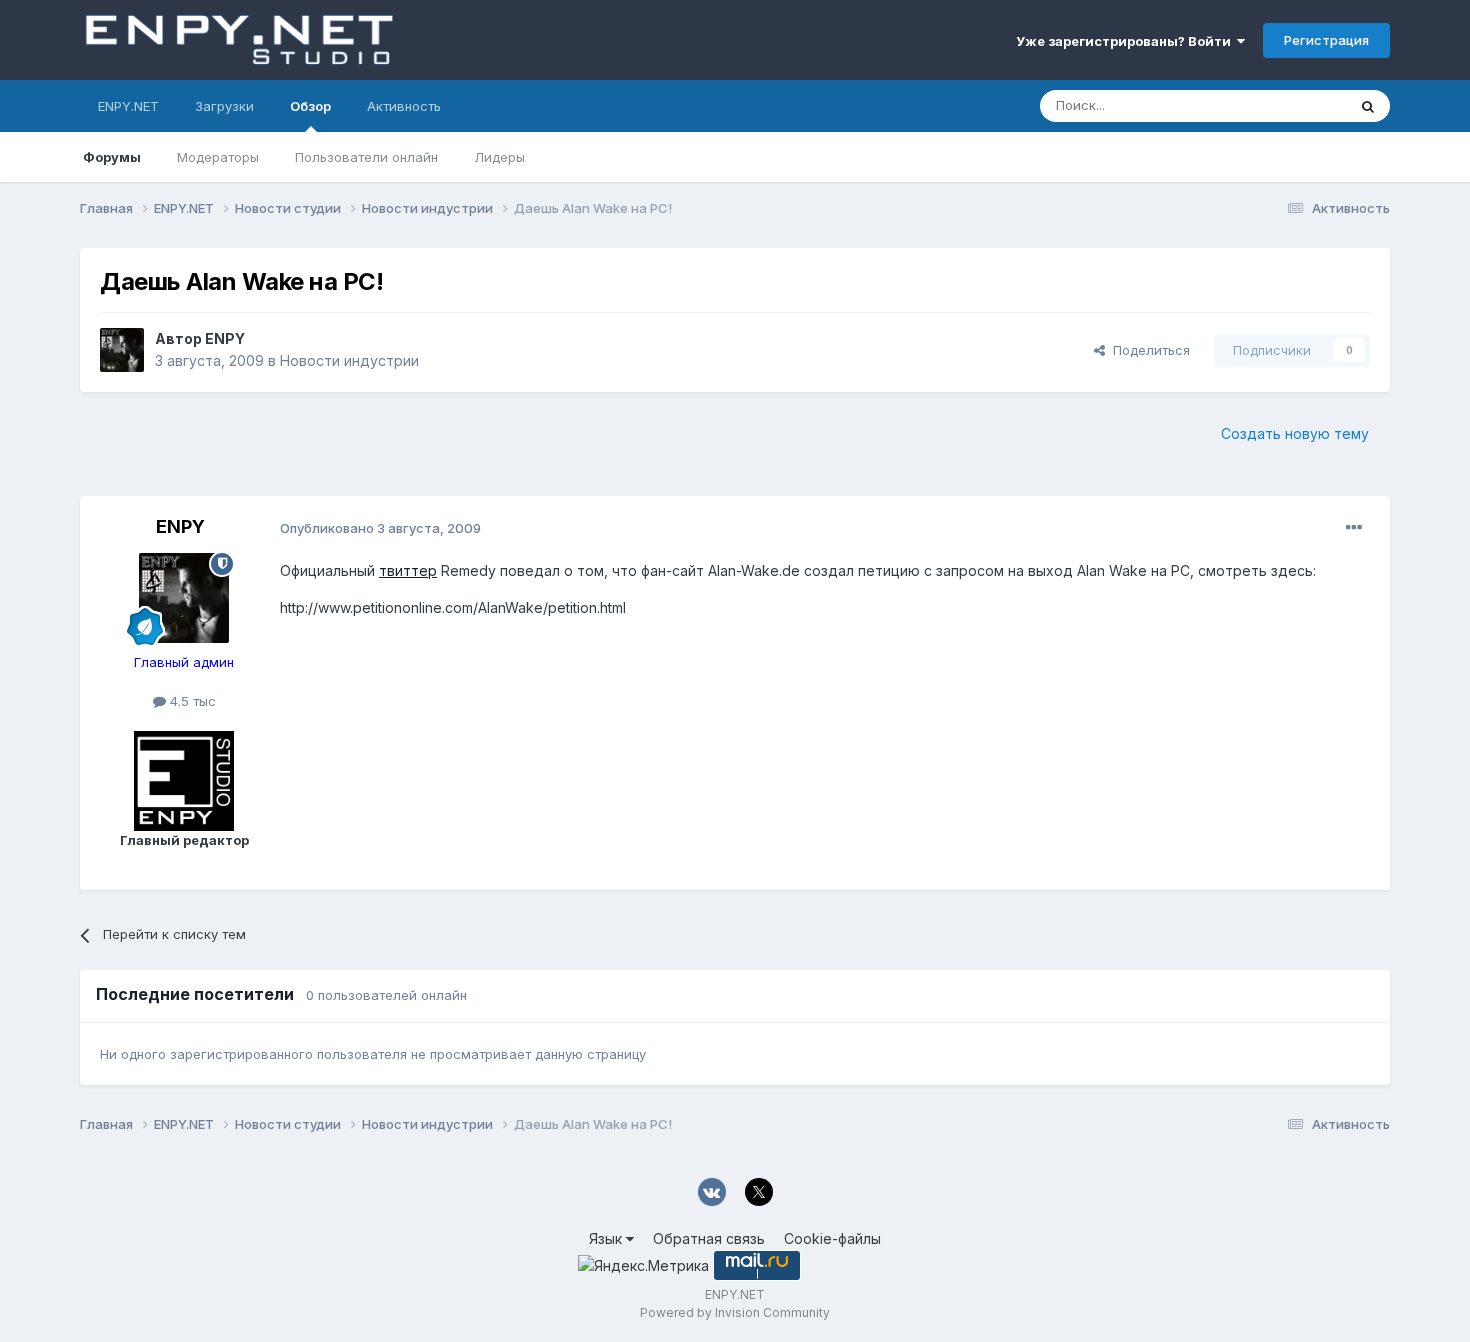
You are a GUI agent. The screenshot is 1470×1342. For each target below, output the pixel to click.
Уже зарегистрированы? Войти (1126, 41)
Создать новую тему (1295, 433)
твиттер (408, 570)
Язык (607, 1238)
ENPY (225, 338)
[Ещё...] (1354, 528)
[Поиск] (1368, 106)
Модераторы (218, 157)
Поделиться (1147, 350)
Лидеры (499, 157)
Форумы (112, 157)
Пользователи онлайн (366, 157)
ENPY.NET (128, 106)
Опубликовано (380, 528)
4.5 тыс (191, 701)
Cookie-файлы (832, 1238)
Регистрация (1326, 40)
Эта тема (1292, 105)
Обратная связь (709, 1238)
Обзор (310, 106)
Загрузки (224, 106)
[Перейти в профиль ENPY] (122, 350)
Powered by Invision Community (735, 1312)
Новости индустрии (349, 360)
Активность (404, 106)
